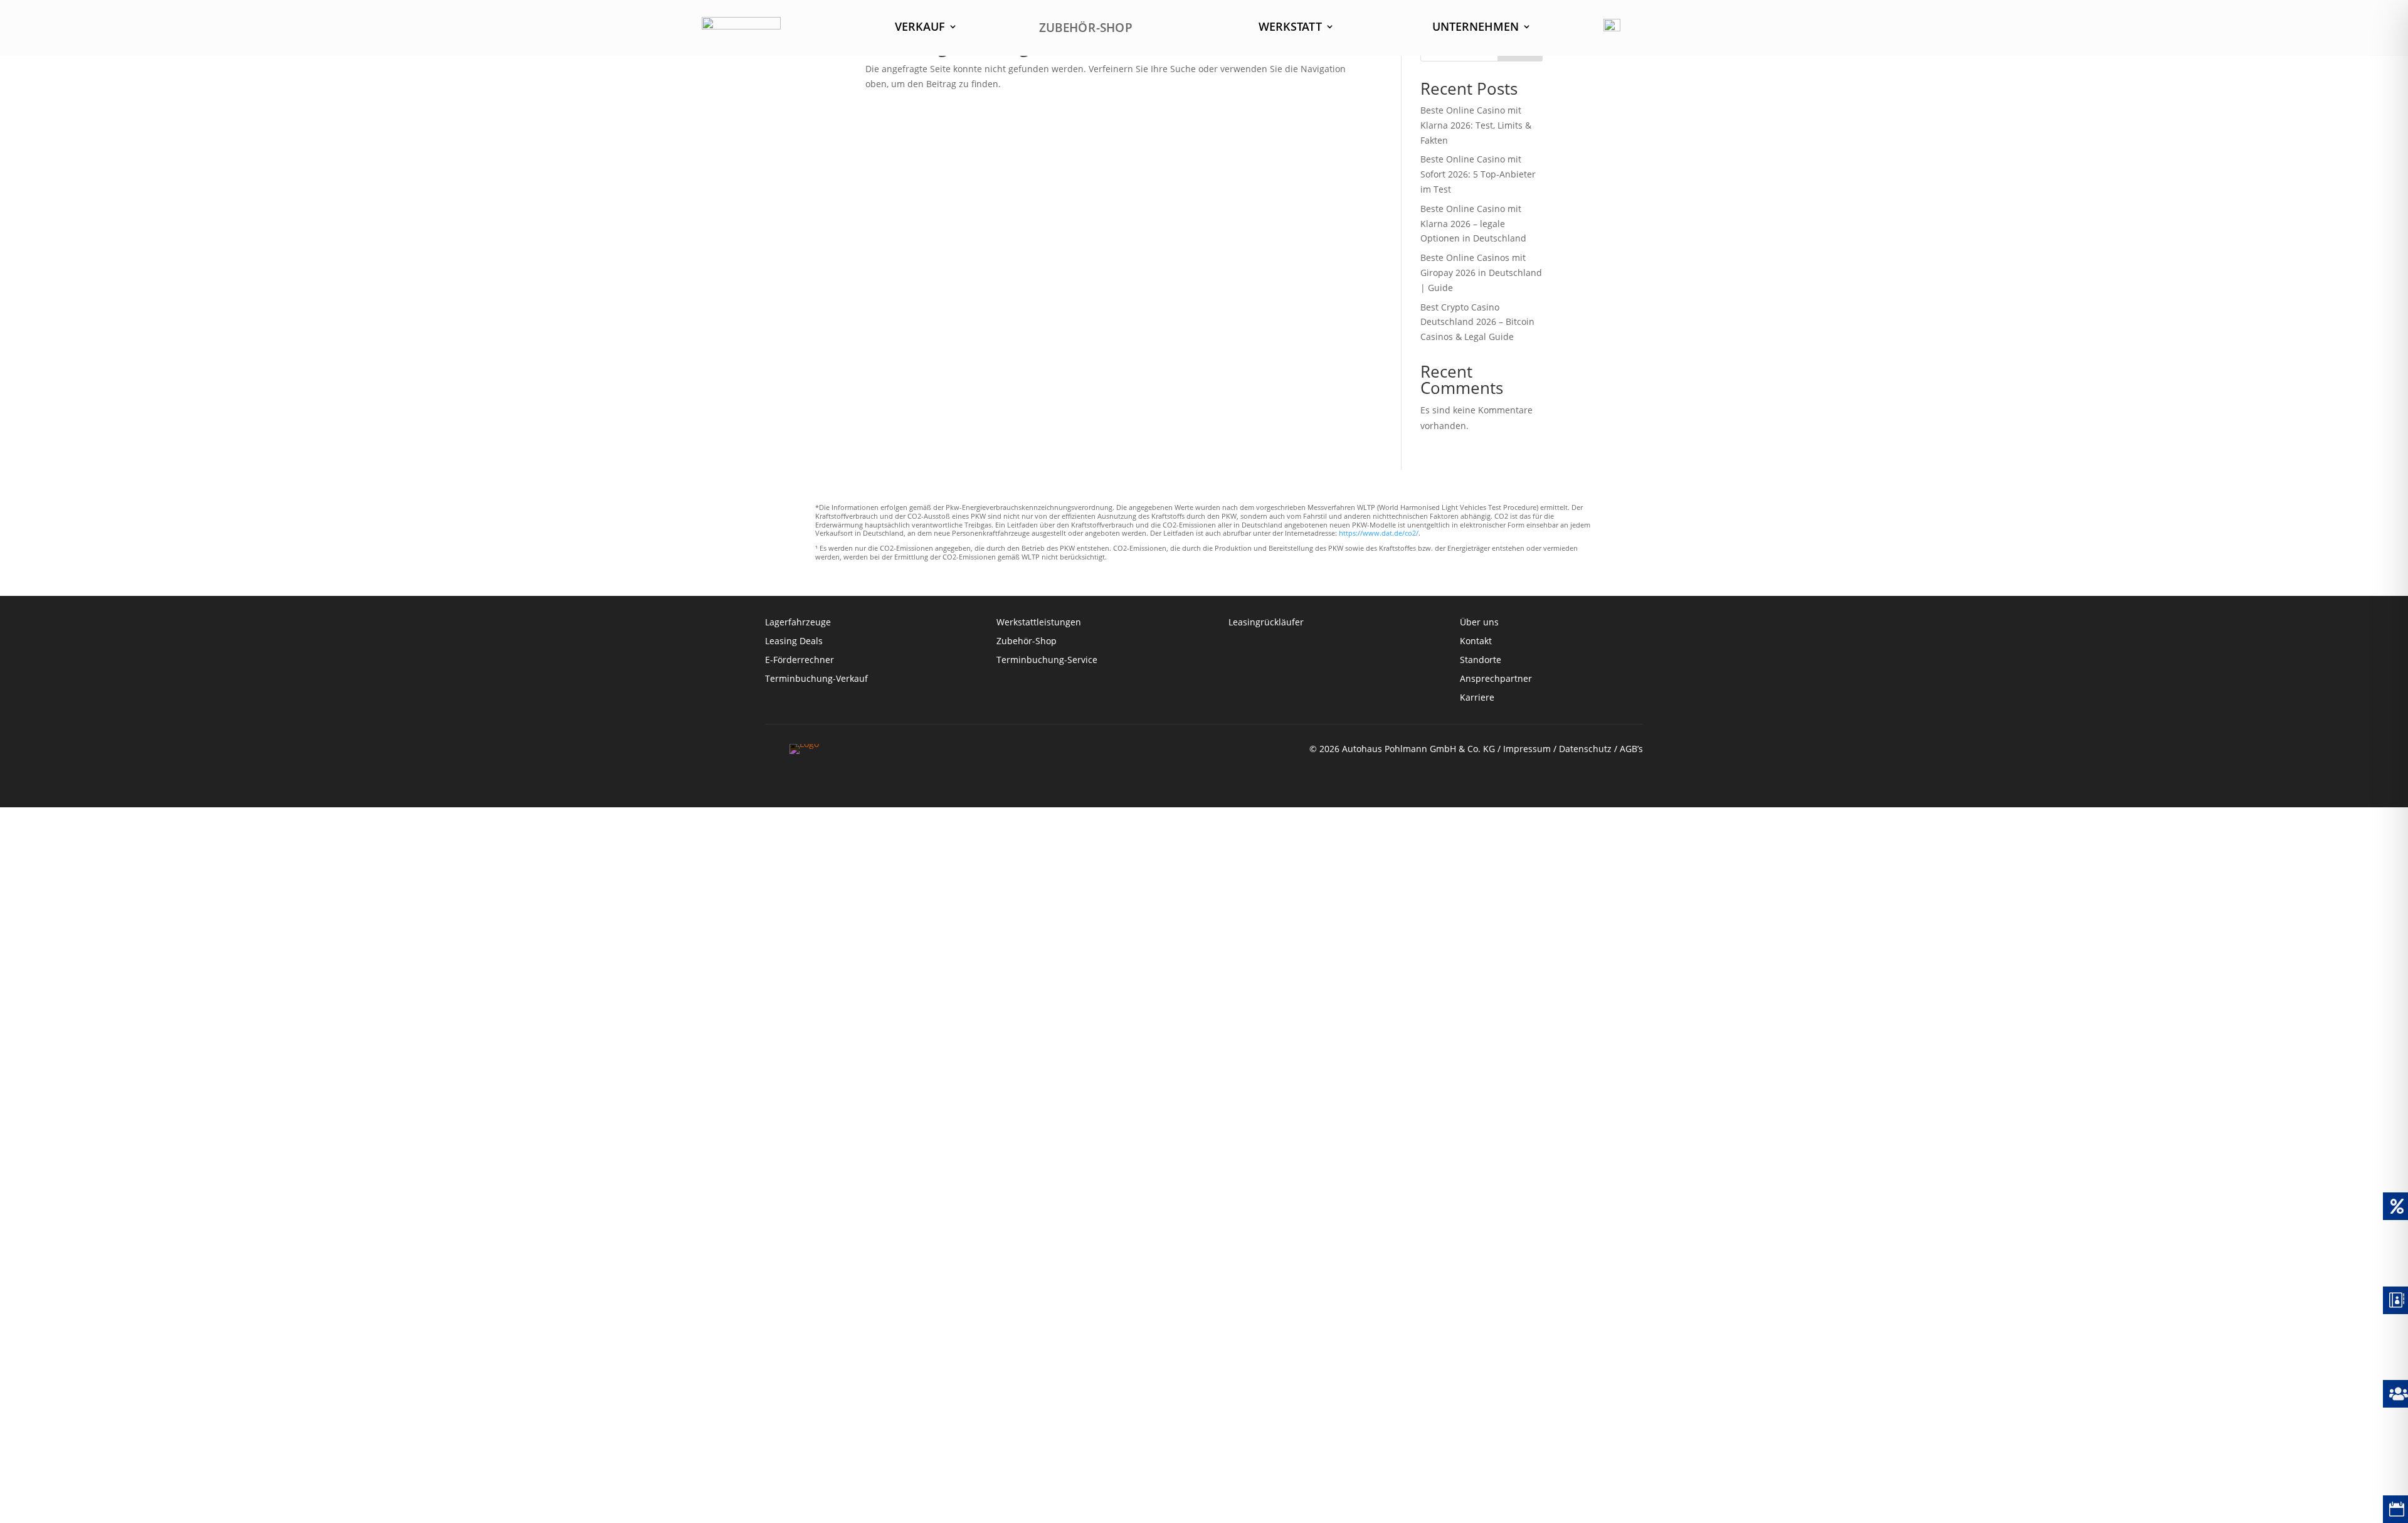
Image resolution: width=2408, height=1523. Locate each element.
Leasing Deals (794, 642)
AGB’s (1631, 749)
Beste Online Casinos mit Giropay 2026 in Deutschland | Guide (1481, 273)
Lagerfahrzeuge (798, 623)
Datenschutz (1585, 749)
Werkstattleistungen (1039, 623)
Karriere (1477, 698)
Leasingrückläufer (1266, 623)
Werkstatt (1290, 28)
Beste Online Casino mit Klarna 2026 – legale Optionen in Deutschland (1473, 224)
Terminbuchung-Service (1047, 661)
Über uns (1479, 623)
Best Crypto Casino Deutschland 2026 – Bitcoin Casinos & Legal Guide (1477, 322)
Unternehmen (1476, 28)
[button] (28, 1495)
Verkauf (920, 28)
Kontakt (1477, 642)
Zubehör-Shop (1027, 642)
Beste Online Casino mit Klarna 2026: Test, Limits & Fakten (1476, 125)
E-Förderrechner (800, 661)
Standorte (1481, 661)
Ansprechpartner (1496, 679)
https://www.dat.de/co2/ (1379, 533)
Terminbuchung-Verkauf (816, 679)
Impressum (1527, 749)
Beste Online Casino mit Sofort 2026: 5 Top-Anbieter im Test (1478, 174)
